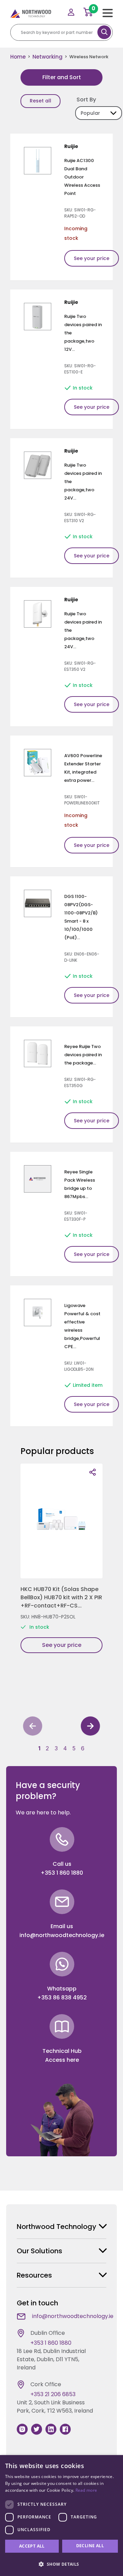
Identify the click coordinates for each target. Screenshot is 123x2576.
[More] (93, 1472)
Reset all (40, 101)
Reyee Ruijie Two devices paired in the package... (83, 1055)
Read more (86, 2490)
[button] (39, 1748)
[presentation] (33, 1727)
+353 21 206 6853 (53, 2394)
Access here (62, 2060)
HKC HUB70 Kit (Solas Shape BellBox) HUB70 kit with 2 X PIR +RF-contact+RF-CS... (61, 1597)
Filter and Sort (62, 77)
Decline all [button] (90, 2546)
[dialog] (61, 2516)
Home (18, 57)
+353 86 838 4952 (62, 1998)
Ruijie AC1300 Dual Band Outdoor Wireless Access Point (82, 177)
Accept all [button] (32, 2546)
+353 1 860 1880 (62, 1873)
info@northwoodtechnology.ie (62, 1935)
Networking (47, 57)
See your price (92, 258)
